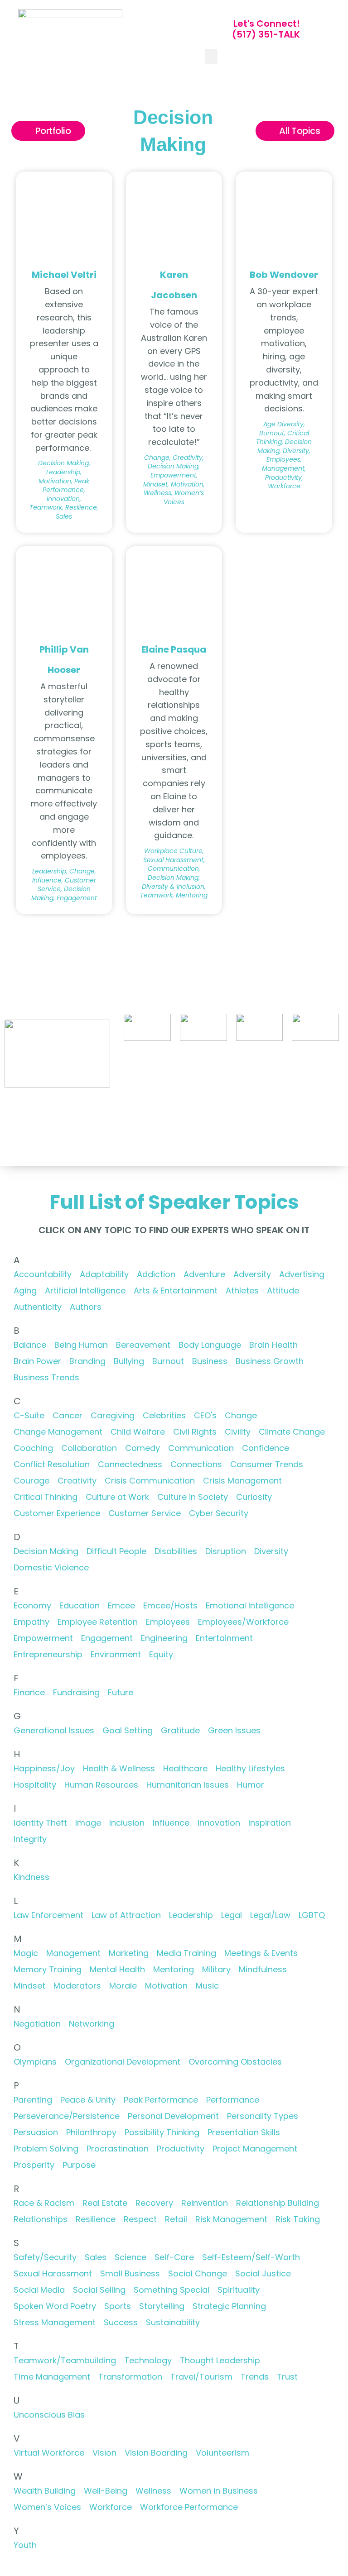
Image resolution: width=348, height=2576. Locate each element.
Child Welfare (138, 1432)
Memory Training (48, 1969)
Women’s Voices (47, 2507)
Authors (86, 1307)
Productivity (181, 2149)
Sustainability (173, 2322)
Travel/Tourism (201, 2377)
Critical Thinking (46, 1497)
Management (73, 1953)
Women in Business (219, 2491)
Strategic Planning (229, 2306)
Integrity (30, 1839)
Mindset (29, 1986)
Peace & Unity (88, 2100)
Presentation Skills (244, 2132)
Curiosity (254, 1497)
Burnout (168, 1361)
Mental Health (117, 1969)
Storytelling (162, 2306)
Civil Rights (195, 1432)
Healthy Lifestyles (250, 1768)
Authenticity (38, 1307)
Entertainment (224, 1638)
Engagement (107, 1638)
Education (80, 1605)
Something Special (172, 2290)
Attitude (283, 1290)
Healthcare (185, 1768)
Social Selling (99, 2290)
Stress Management (55, 2322)
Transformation (130, 2377)
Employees (168, 1622)
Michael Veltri (64, 275)
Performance (233, 2100)
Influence (171, 1823)
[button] (211, 56)
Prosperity (34, 2165)
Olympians (35, 2062)
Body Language (210, 1345)
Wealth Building (45, 2491)
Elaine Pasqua (174, 649)
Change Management (58, 1432)
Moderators (77, 1986)
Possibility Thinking (162, 2132)
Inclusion (127, 1823)
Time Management (52, 2377)
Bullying (129, 1361)
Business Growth (270, 1361)
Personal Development (173, 2116)
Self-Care (174, 2257)
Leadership (191, 1915)
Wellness (153, 2491)
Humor (251, 1785)
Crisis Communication (150, 1481)
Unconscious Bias (49, 2415)
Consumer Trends (267, 1464)
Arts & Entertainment (176, 1290)
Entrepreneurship (48, 1654)
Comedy (143, 1448)
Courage (31, 1481)
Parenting (33, 2100)
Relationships (41, 2219)
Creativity (77, 1481)
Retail (176, 2219)
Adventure (204, 1274)
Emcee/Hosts (170, 1605)
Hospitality (35, 1785)
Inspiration (270, 1823)
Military (216, 1969)
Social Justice (263, 2273)
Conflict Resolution (52, 1464)
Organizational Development (123, 2062)
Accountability (43, 1274)
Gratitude (180, 1730)
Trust (287, 2377)
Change (241, 1415)
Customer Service (145, 1513)
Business (210, 1361)
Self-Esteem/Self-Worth (251, 2257)
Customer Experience (57, 1513)
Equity (161, 1654)
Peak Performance (161, 2100)
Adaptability (104, 1274)
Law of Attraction (126, 1915)
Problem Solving (46, 2149)
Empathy (31, 1622)
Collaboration (89, 1448)
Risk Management (231, 2219)
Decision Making (46, 1551)
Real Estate (105, 2203)
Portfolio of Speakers (158, 1070)
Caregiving (113, 1415)
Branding (87, 1361)
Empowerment (43, 1638)
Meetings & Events (261, 1953)
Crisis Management (242, 1481)
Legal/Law (270, 1915)
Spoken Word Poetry (55, 2306)
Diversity (271, 1551)
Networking (92, 2024)
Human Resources (101, 1785)
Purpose (79, 2165)
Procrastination (118, 2149)
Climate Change (292, 1432)
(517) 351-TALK (266, 34)
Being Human (81, 1345)
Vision (104, 2453)
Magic (26, 1953)
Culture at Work (117, 1497)
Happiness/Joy (44, 1768)
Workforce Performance (189, 2507)
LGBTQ (312, 1915)
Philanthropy (91, 2132)
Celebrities (164, 1415)
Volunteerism (222, 2453)
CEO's (205, 1415)
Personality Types (263, 2116)
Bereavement (143, 1345)
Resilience (96, 2219)
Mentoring (174, 1969)
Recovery (154, 2203)
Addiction (156, 1274)
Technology (148, 2360)
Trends (255, 2377)
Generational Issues (54, 1730)
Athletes (242, 1290)
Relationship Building (278, 2203)
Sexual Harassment (53, 2273)
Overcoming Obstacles (235, 2062)
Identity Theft (40, 1823)
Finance (29, 1692)
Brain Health (273, 1345)
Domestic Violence (51, 1567)
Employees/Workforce (243, 1622)
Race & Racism (44, 2203)
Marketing (129, 1953)
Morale (123, 1986)
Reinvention (205, 2203)
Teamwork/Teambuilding (65, 2360)
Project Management (255, 2149)
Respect (140, 2219)
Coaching (33, 1448)
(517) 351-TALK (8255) (279, 1070)
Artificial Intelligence (85, 1290)
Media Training (186, 1953)
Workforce (111, 2507)
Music (207, 1986)
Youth (25, 2545)
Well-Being (106, 2491)
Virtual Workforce (49, 2453)
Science (130, 2257)
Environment (116, 1654)
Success (121, 2322)
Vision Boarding (156, 2453)
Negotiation (37, 2024)
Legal (232, 1915)
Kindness (31, 1877)
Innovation (219, 1823)
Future (121, 1692)
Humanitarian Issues (188, 1785)
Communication (201, 1448)
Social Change (198, 2273)
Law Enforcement (48, 1915)
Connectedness (130, 1464)
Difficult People (116, 1551)
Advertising (302, 1274)
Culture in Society (193, 1497)
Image (88, 1823)
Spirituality (239, 2290)
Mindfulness (263, 1969)
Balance (30, 1345)
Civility (238, 1432)
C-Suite (29, 1415)
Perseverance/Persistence (67, 2116)
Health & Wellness (119, 1768)
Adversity (252, 1274)
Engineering (164, 1638)
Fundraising (76, 1692)
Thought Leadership (220, 2360)
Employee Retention (98, 1622)
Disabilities (176, 1551)
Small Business (130, 2273)
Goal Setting (128, 1730)
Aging (25, 1290)
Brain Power (37, 1361)
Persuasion (36, 2132)
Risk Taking (298, 2219)
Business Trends (46, 1377)
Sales (96, 2257)
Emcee (121, 1605)
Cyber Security (219, 1513)
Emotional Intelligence (250, 1605)
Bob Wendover (284, 275)
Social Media (39, 2290)
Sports (118, 2306)
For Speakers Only (174, 1095)
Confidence (266, 1448)
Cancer (68, 1415)
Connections (196, 1464)
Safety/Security (45, 2257)
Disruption (226, 1551)
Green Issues (234, 1730)
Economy (32, 1605)
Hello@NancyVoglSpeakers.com (286, 1101)
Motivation (166, 1986)
